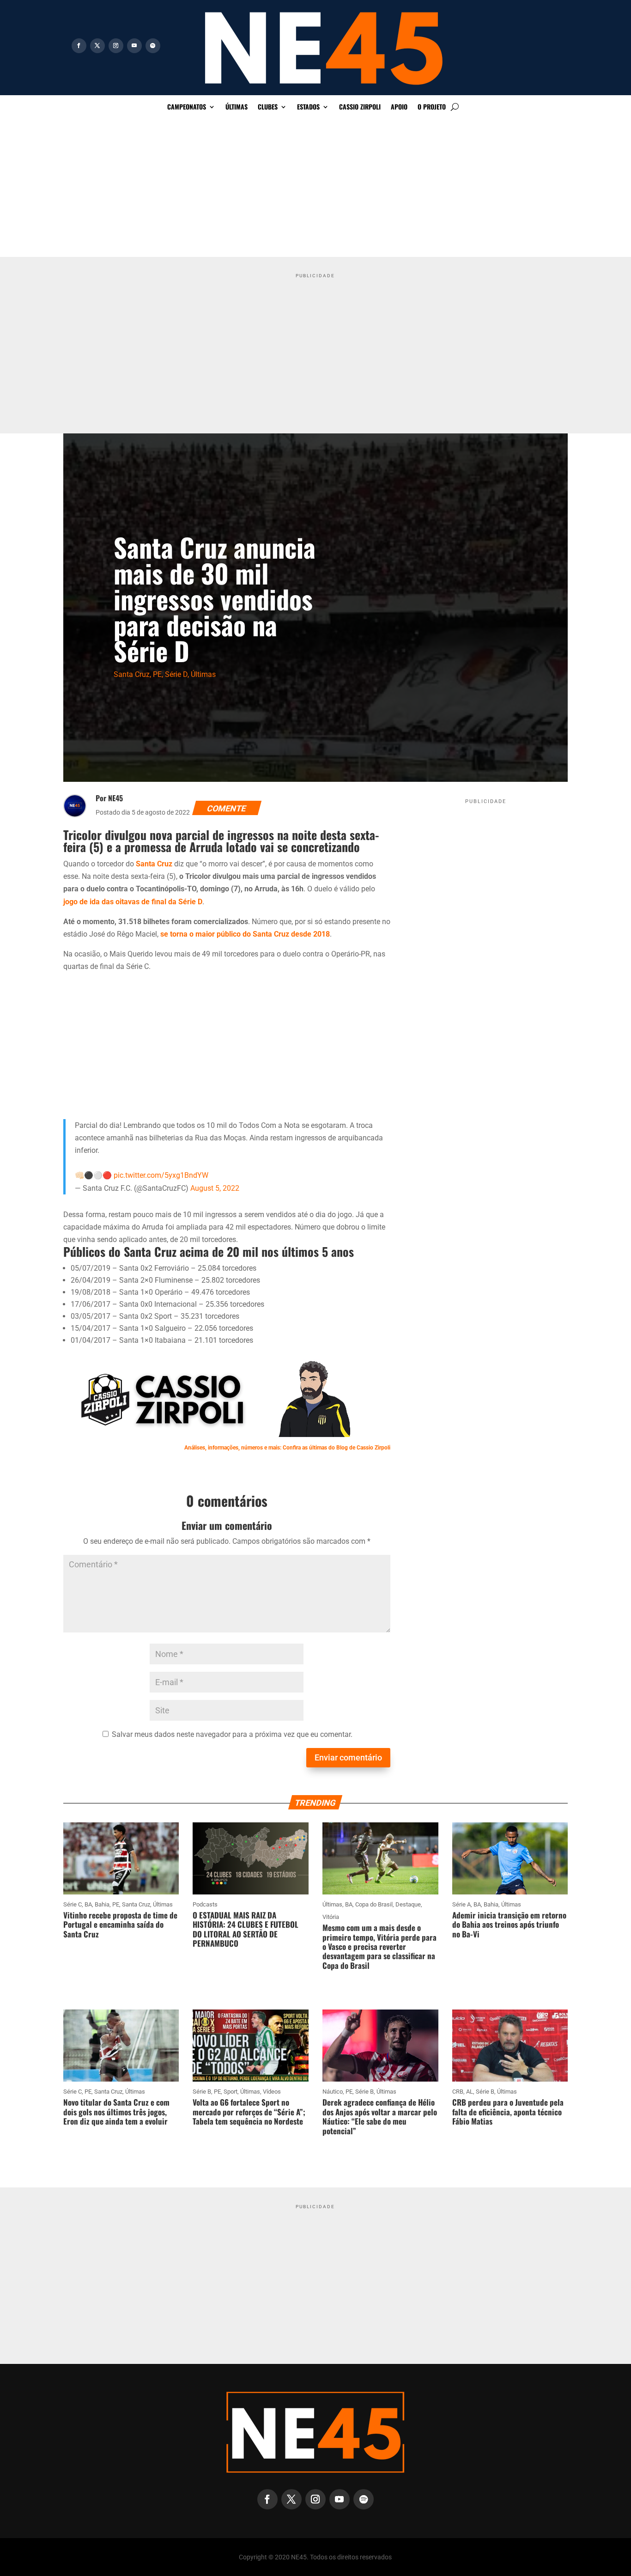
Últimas (237, 107)
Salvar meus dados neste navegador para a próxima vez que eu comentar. (232, 1734)
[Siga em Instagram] (116, 46)
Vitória (331, 1917)
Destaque (408, 1904)
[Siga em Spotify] (153, 46)
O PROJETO (432, 107)
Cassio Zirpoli (360, 107)
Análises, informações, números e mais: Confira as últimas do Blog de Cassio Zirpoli (287, 1448)
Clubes (268, 107)
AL (470, 2092)
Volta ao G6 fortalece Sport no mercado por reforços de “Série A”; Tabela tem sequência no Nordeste (249, 2112)
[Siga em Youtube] (134, 46)
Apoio (399, 107)
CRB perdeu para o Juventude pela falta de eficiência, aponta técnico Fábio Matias (508, 2112)
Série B (202, 2092)
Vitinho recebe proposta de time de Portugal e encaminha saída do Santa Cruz (120, 1924)
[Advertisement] (315, 188)
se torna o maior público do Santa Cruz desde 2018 (245, 934)
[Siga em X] (97, 46)
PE (157, 674)
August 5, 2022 (215, 1188)
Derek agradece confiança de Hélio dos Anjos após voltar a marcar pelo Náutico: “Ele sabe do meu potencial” (380, 2116)
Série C (73, 1904)
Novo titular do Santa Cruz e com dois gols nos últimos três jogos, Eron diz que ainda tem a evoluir (116, 2112)
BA (88, 1904)
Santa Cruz (132, 674)
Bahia (102, 1904)
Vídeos (272, 2092)
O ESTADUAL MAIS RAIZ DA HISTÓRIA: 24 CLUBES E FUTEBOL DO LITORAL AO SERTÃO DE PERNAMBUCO (246, 1929)
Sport (231, 2092)
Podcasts (205, 1904)
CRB (458, 2092)
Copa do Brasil (374, 1904)
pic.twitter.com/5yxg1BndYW (161, 1175)
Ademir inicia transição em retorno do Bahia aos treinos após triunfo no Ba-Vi (509, 1924)
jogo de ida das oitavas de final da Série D (133, 902)
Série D (176, 674)
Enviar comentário (348, 1757)
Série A (461, 1904)
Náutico (333, 2092)
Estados (308, 107)
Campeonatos (187, 107)
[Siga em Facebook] (79, 46)
